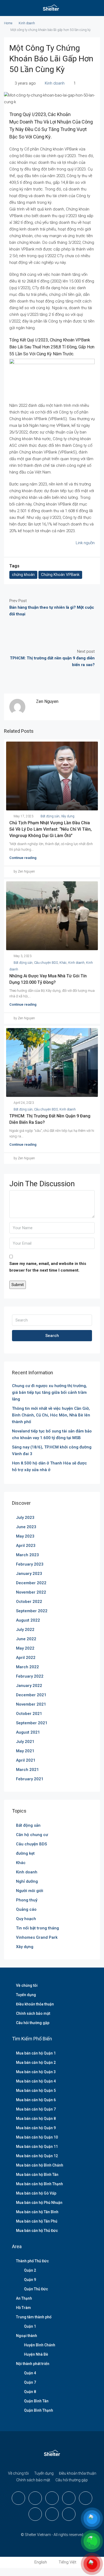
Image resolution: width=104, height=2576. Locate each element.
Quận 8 (30, 2392)
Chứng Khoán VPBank (60, 575)
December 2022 (31, 1583)
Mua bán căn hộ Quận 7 (36, 2109)
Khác (63, 963)
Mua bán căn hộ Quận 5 (36, 2091)
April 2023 (26, 1546)
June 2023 (26, 1527)
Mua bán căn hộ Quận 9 (36, 2128)
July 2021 (25, 1742)
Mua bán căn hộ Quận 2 (36, 2063)
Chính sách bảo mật (33, 2013)
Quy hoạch (26, 1919)
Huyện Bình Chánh (40, 2345)
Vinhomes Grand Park (37, 1937)
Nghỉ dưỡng (27, 1881)
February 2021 (30, 1779)
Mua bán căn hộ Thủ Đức (37, 2231)
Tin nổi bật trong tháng (37, 1928)
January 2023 (29, 1574)
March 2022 (27, 1667)
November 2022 (31, 1592)
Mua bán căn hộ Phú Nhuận (39, 2203)
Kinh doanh (27, 23)
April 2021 (26, 1760)
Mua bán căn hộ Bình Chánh (40, 2165)
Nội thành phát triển (33, 2364)
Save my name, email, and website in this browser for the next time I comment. (48, 1267)
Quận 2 (30, 2270)
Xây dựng (68, 816)
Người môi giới (30, 1891)
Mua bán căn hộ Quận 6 (36, 2100)
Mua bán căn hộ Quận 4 (36, 2081)
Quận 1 (30, 2326)
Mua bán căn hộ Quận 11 (37, 2147)
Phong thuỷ (27, 1900)
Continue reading (23, 858)
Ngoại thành (27, 2336)
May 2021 (25, 1751)
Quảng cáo (26, 1909)
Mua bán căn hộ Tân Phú (37, 2221)
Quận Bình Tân (36, 2401)
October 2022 (29, 1602)
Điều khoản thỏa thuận (35, 2004)
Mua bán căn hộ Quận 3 (36, 2072)
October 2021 (29, 1714)
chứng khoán (23, 575)
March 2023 (27, 1555)
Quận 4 (30, 2373)
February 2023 (30, 1564)
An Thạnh (24, 2298)
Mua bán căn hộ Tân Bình (37, 2212)
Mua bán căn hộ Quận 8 (36, 2119)
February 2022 (30, 1676)
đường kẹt (25, 1853)
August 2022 (28, 1620)
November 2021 (31, 1704)
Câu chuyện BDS (46, 963)
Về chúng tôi (27, 1985)
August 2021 (28, 1732)
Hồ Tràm (23, 2308)
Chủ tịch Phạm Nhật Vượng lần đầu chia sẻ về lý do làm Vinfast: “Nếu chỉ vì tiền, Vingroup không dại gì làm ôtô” (51, 829)
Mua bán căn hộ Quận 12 (37, 2156)
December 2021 (31, 1695)
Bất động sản (50, 816)
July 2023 (25, 1518)
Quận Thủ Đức (36, 2289)
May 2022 (25, 1648)
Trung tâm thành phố (34, 2317)
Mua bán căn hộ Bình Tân (37, 2175)
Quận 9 (30, 2280)
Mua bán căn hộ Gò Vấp (36, 2193)
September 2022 (32, 1611)
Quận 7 (30, 2382)
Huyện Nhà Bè (36, 2354)
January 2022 (29, 1686)
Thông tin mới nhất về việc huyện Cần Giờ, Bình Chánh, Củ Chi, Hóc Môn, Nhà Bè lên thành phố (51, 1415)
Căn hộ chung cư (32, 1835)
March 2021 (27, 1770)
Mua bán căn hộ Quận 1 (36, 2053)
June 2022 (26, 1639)
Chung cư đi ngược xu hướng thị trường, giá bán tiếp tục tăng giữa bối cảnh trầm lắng (49, 1392)
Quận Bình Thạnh (39, 2410)
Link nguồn (85, 543)
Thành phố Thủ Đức (32, 2261)
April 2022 (26, 1658)
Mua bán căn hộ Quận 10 (37, 2137)
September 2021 (32, 1723)
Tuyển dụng (26, 1995)
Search (52, 1336)
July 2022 (25, 1630)
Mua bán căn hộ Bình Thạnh (39, 2184)
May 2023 (25, 1536)
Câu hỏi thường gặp (33, 2023)
